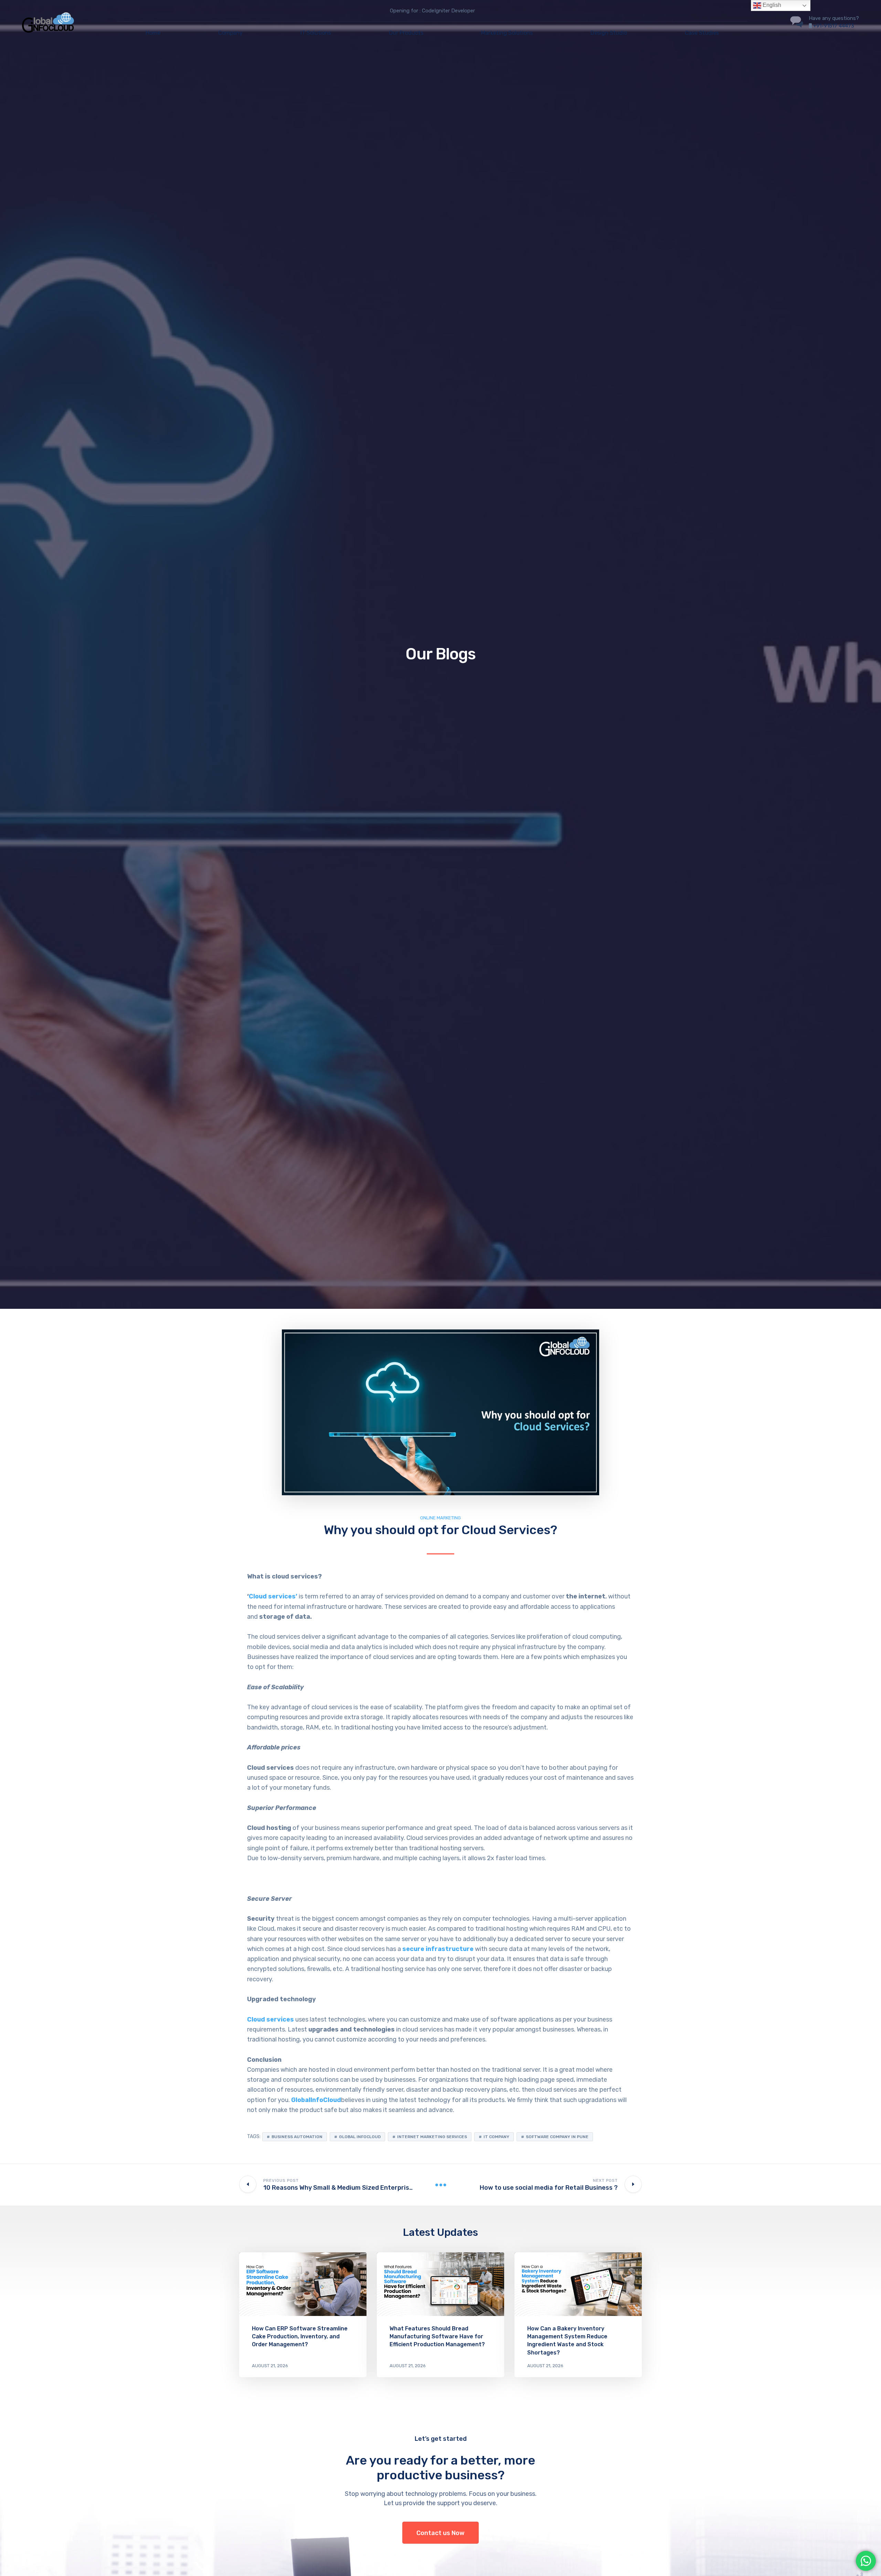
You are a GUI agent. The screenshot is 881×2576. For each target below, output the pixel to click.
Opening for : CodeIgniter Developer (432, 11)
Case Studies (702, 33)
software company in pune (557, 2137)
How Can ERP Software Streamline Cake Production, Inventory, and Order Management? (300, 2336)
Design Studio (609, 33)
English (771, 5)
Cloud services (270, 2019)
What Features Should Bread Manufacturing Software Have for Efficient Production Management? (437, 2336)
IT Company (496, 2137)
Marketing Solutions (507, 33)
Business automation (297, 2137)
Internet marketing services (432, 2137)
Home (153, 33)
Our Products (406, 33)
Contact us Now (440, 2533)
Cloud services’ (273, 1596)
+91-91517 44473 (834, 26)
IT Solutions (316, 33)
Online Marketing (440, 1518)
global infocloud (360, 2137)
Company (230, 33)
